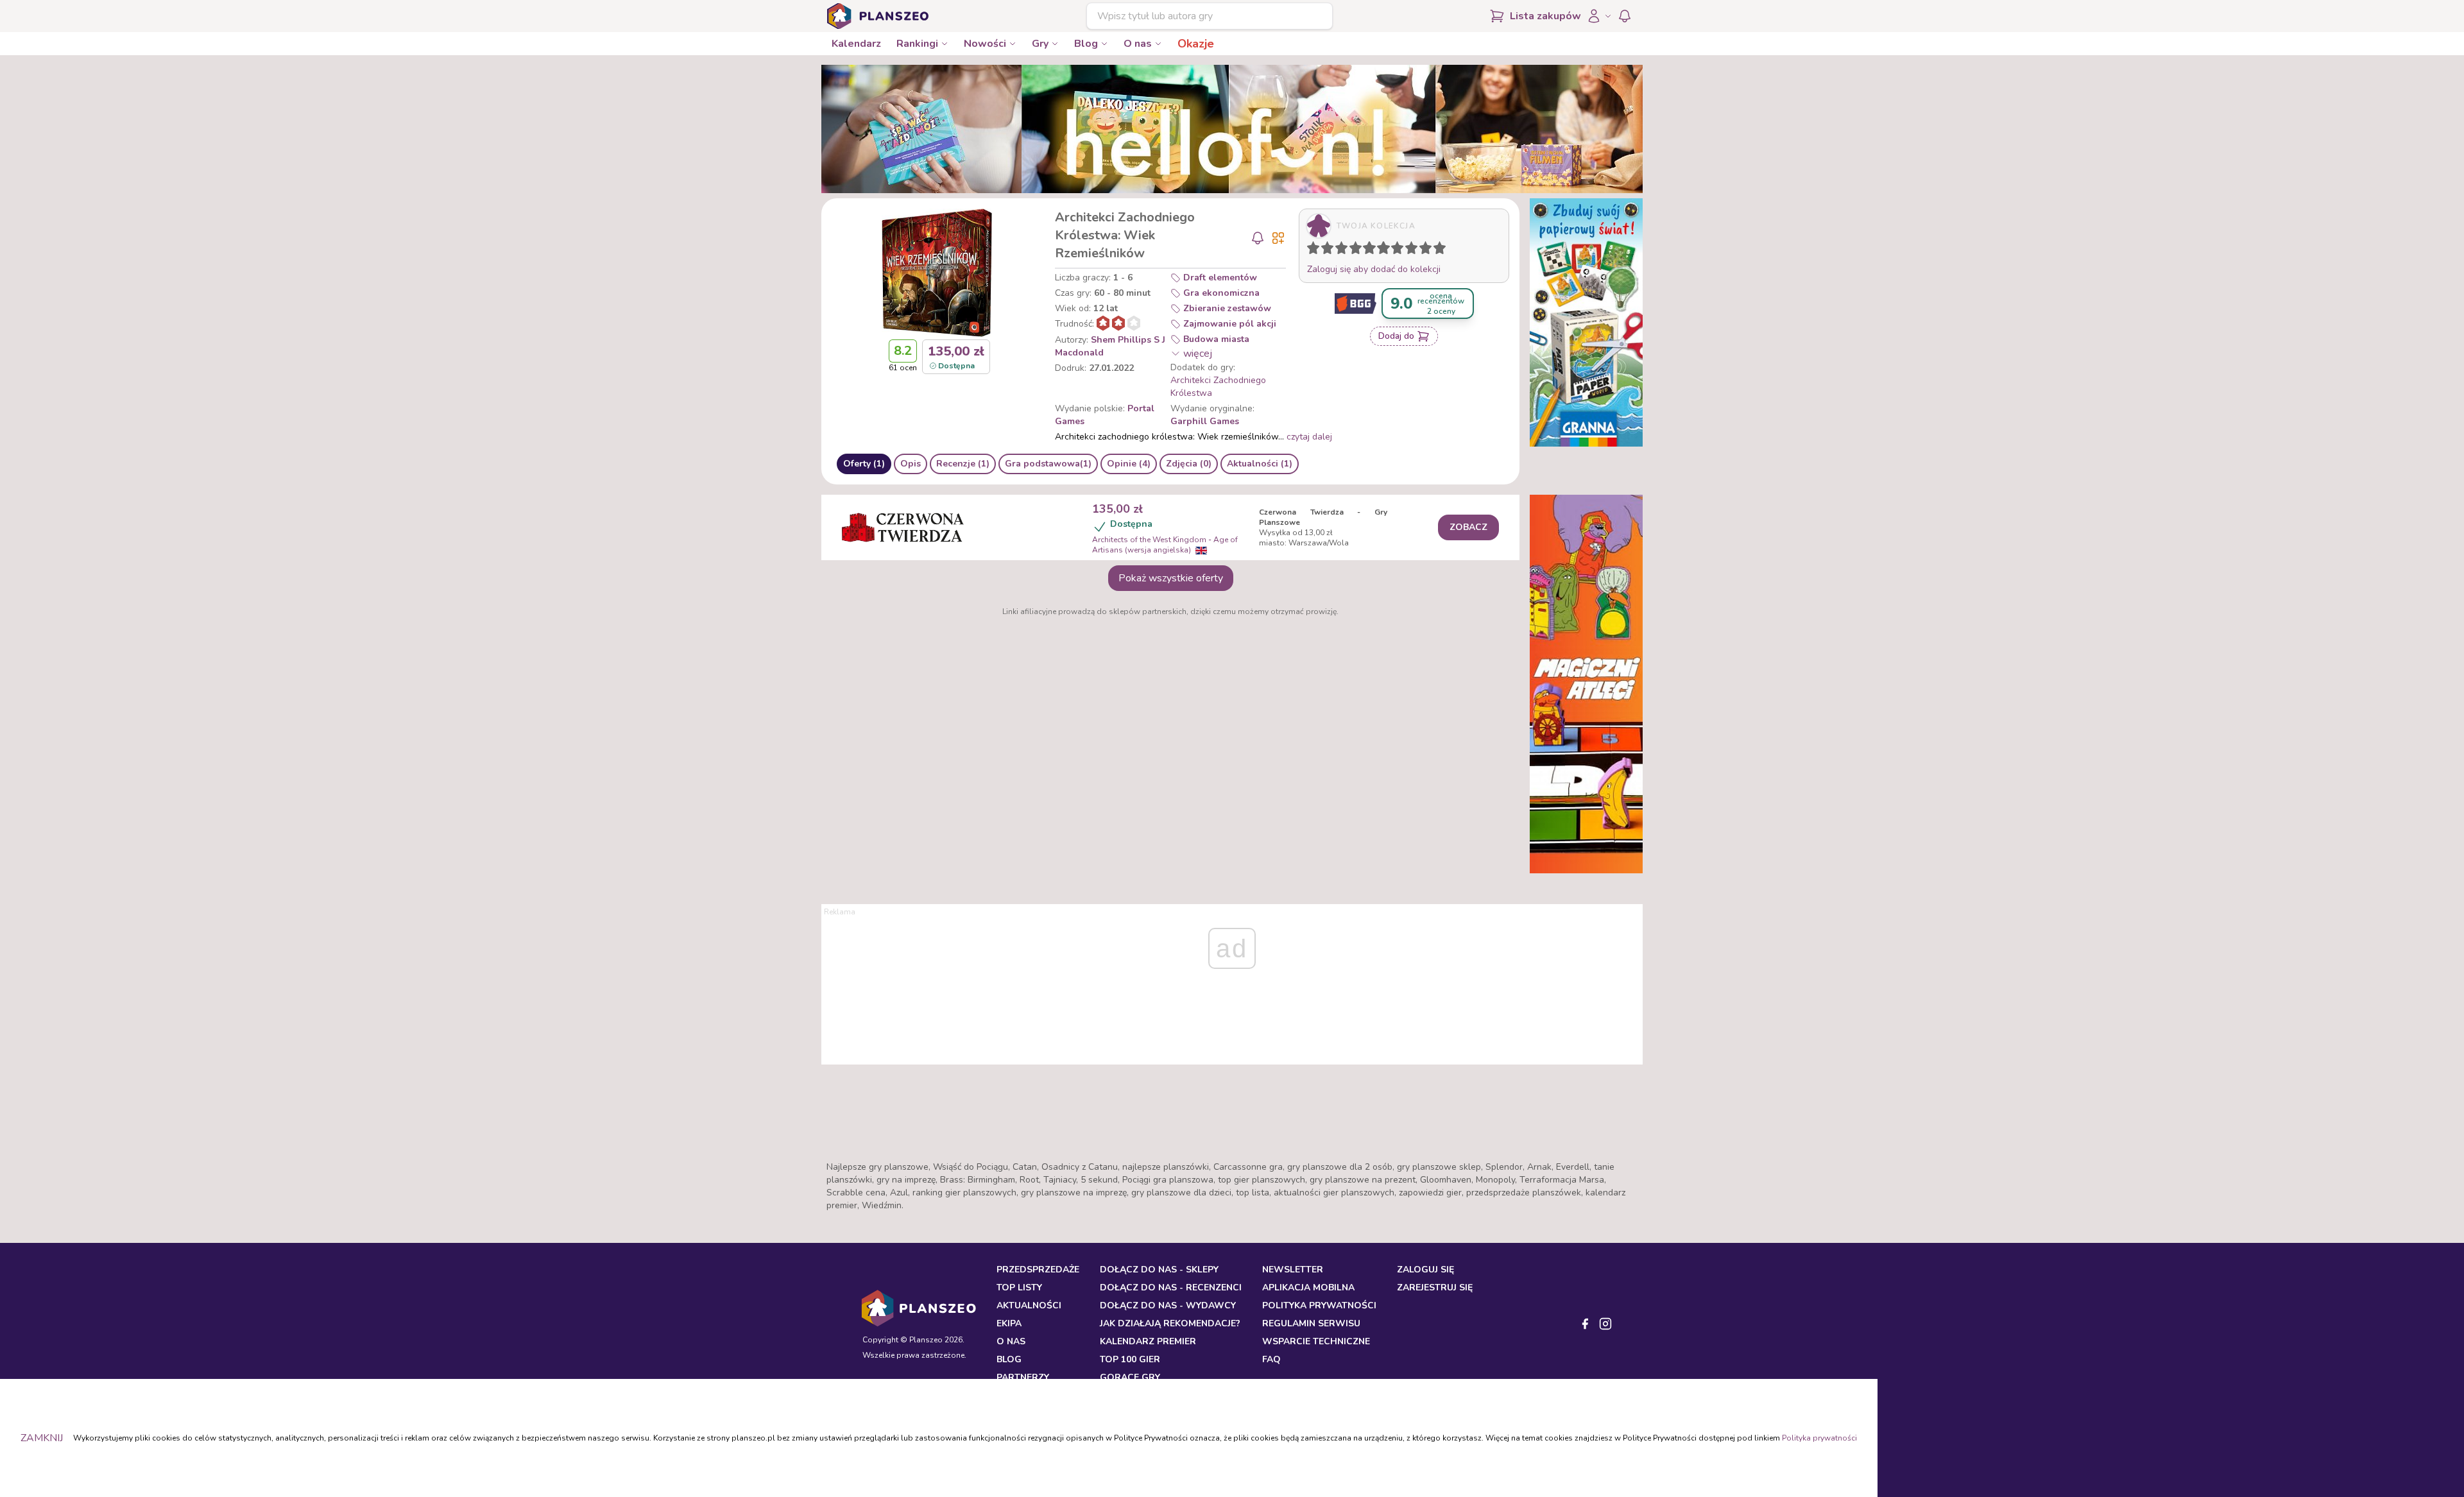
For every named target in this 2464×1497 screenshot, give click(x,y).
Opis (911, 464)
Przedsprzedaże (1038, 1270)
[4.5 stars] (1366, 250)
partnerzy (1023, 1377)
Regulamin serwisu (1311, 1323)
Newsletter (1293, 1270)
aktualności (1029, 1305)
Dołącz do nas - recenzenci (1171, 1287)
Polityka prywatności (1819, 1438)
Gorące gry (1130, 1377)
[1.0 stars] (1316, 250)
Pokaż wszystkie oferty (1171, 578)
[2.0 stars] (1330, 250)
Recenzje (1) (963, 464)
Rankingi (917, 44)
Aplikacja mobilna (1308, 1287)
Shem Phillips (1121, 340)
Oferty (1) (864, 464)
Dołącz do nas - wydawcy (1168, 1305)
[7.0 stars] (1400, 250)
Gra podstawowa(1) (1048, 464)
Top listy (1019, 1287)
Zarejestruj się (1435, 1287)
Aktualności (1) (1260, 464)
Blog (1086, 44)
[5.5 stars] (1380, 250)
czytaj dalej (1309, 437)
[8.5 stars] (1423, 250)
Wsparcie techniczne (1316, 1341)
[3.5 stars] (1353, 250)
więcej (1198, 354)
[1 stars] (1310, 250)
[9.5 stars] (1437, 250)
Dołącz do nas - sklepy (1159, 1270)
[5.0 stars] (1373, 250)
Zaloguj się (1425, 1270)
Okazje (1196, 44)
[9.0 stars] (1428, 250)
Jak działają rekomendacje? (1170, 1323)
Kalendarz (856, 44)
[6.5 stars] (1394, 250)
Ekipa (1009, 1323)
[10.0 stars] (1442, 250)
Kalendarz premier (1148, 1341)
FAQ (1271, 1359)
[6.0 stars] (1387, 250)
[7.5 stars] (1408, 250)
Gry (1040, 44)
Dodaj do (1396, 336)
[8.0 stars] (1414, 250)
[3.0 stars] (1344, 250)
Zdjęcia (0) (1189, 464)
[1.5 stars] (1324, 250)
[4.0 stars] (1358, 250)
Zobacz (1468, 527)
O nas (1138, 44)
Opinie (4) (1129, 464)
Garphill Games (1205, 421)
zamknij (42, 1438)
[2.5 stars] (1339, 250)
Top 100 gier (1130, 1359)
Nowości (985, 44)
